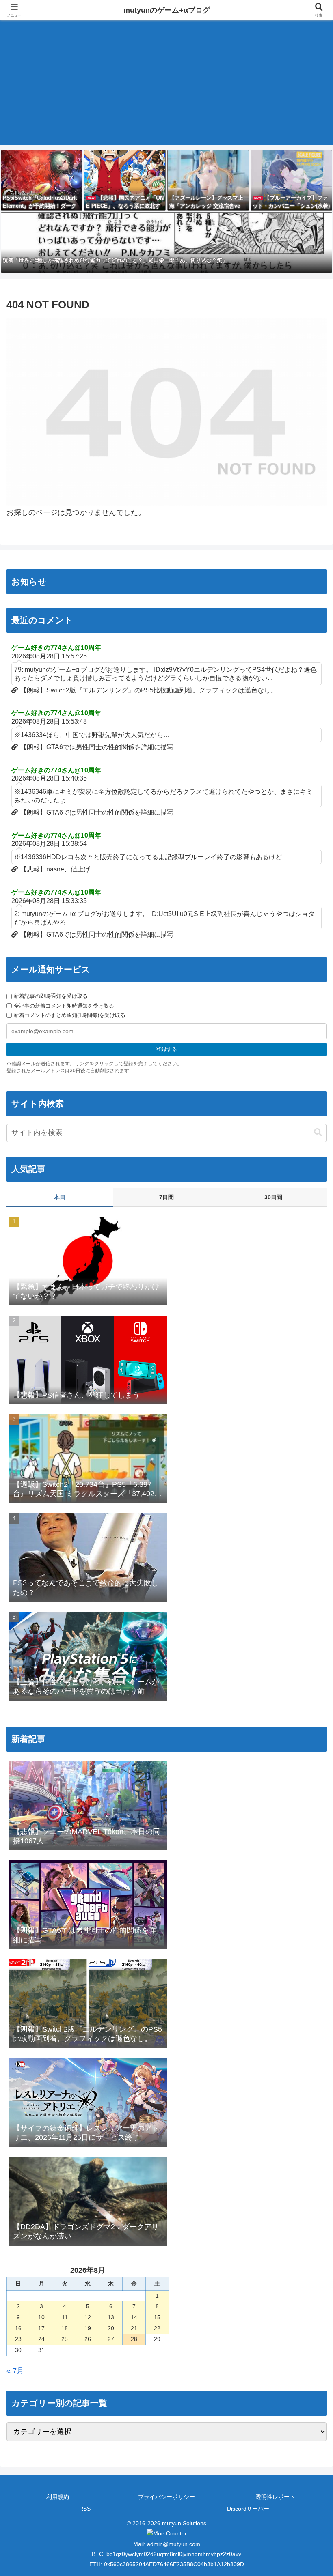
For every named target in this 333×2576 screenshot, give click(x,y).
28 (134, 2339)
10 (41, 2317)
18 (65, 2328)
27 (111, 2339)
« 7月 (15, 2371)
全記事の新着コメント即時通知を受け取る (64, 1006)
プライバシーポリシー (166, 2497)
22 (157, 2328)
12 (88, 2317)
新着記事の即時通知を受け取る (51, 996)
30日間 (273, 1197)
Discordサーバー (248, 2509)
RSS (85, 2509)
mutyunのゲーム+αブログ (167, 10)
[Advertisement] (166, 88)
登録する (166, 1049)
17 (41, 2328)
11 (65, 2317)
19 (88, 2328)
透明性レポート (275, 2497)
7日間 (166, 1197)
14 (134, 2317)
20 (111, 2328)
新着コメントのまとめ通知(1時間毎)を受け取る (70, 1015)
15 (157, 2317)
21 (134, 2328)
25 (65, 2339)
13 (111, 2317)
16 (18, 2328)
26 (88, 2339)
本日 (60, 1197)
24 (41, 2339)
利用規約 (58, 2497)
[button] (318, 1132)
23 (18, 2339)
